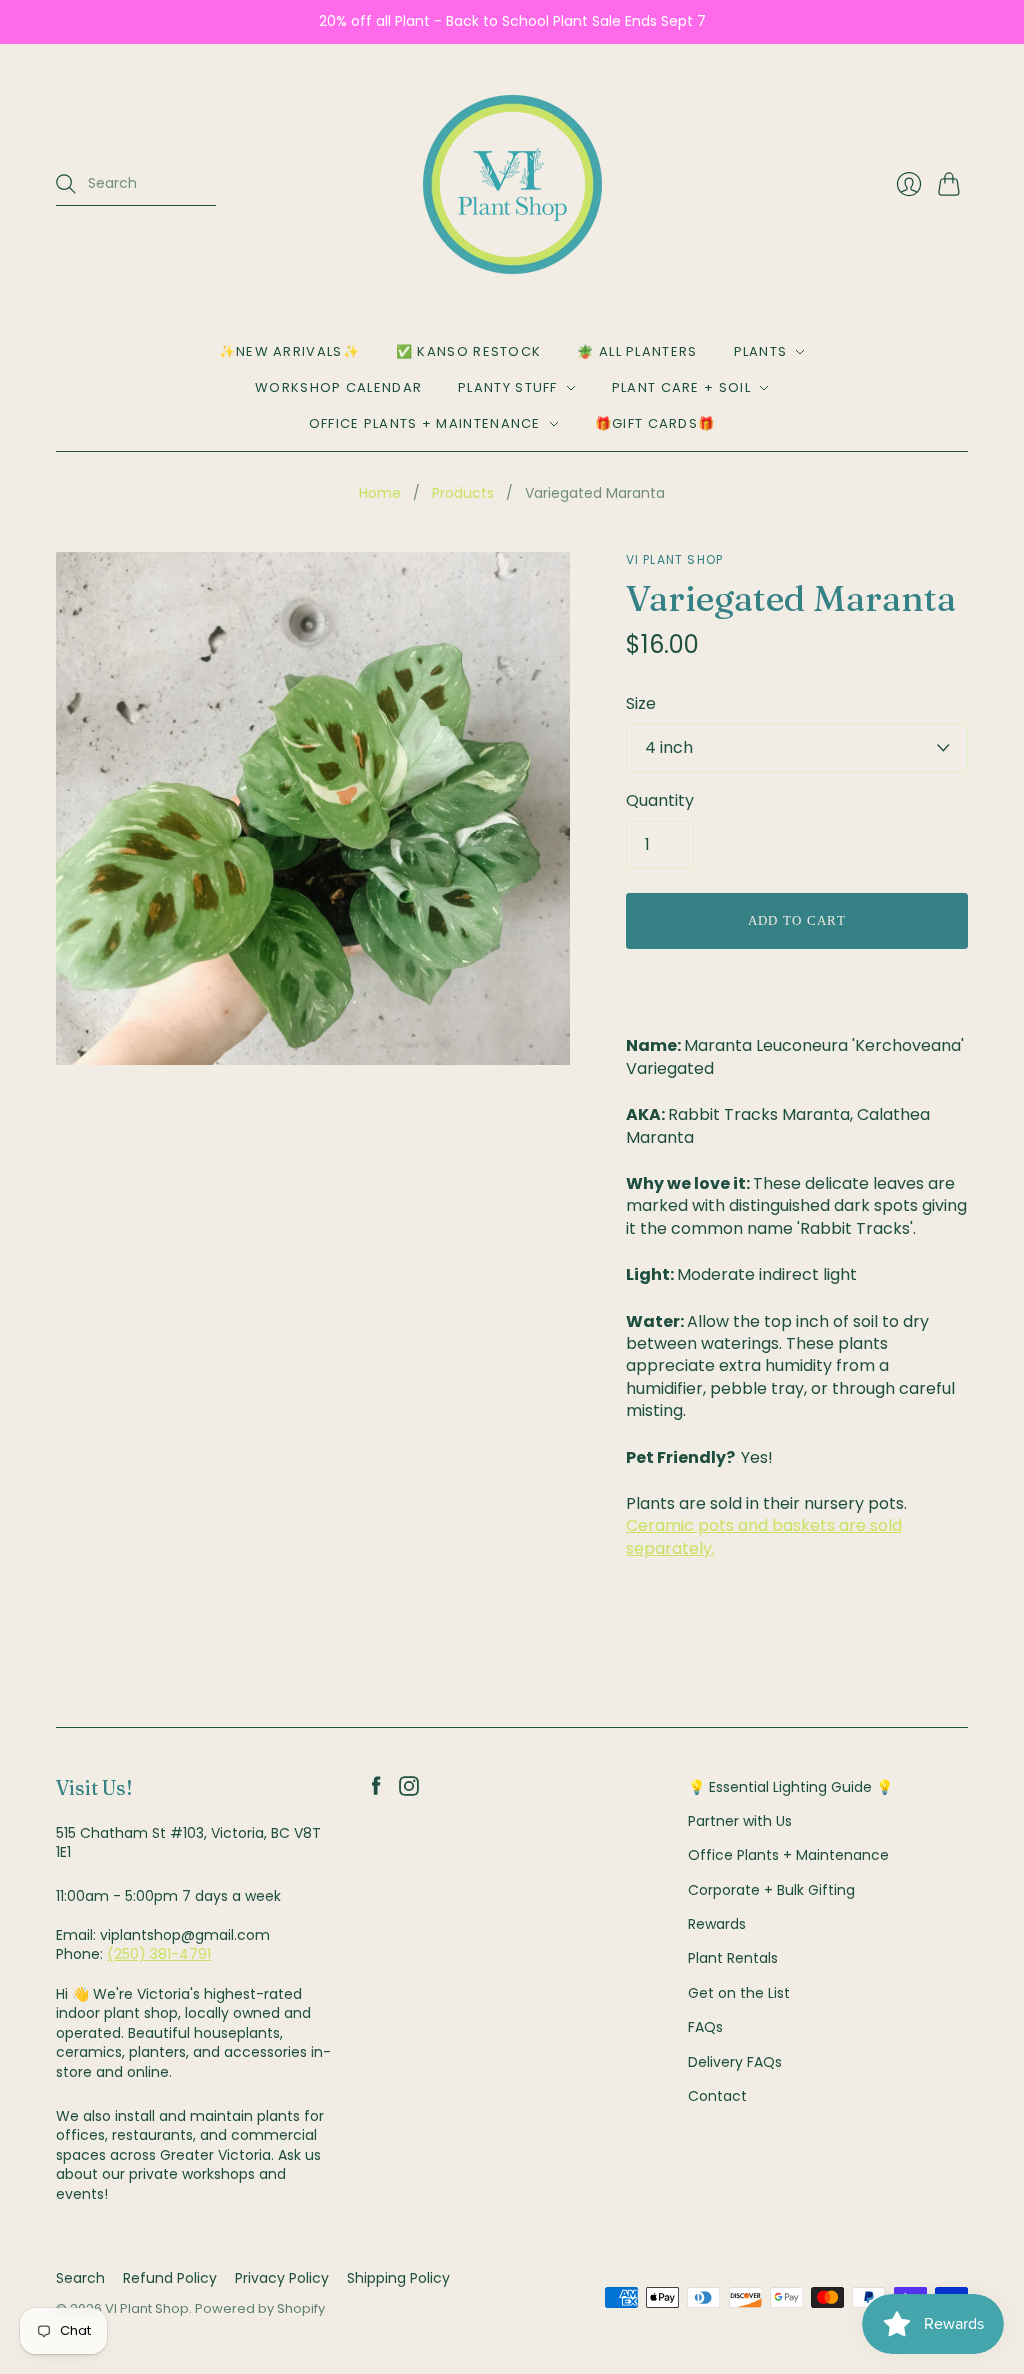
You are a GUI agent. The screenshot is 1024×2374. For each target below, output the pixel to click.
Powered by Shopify (260, 2308)
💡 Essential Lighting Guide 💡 (790, 1787)
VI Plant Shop (675, 559)
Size (641, 704)
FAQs (705, 2027)
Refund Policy (170, 2278)
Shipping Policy (398, 2278)
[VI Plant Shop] (512, 184)
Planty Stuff (508, 387)
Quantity (660, 801)
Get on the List (739, 1993)
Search (80, 2278)
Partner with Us (740, 1821)
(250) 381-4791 (159, 1954)
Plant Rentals (733, 1958)
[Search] (66, 184)
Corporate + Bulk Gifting (771, 1890)
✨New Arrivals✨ (289, 351)
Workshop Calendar (338, 387)
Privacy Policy (282, 2278)
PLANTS (761, 351)
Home (380, 493)
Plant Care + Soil (681, 387)
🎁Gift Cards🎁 (655, 423)
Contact (717, 2096)
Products (463, 493)
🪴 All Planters (637, 351)
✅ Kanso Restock (469, 351)
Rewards (717, 1924)
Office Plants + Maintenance (425, 423)
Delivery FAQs (735, 2062)
